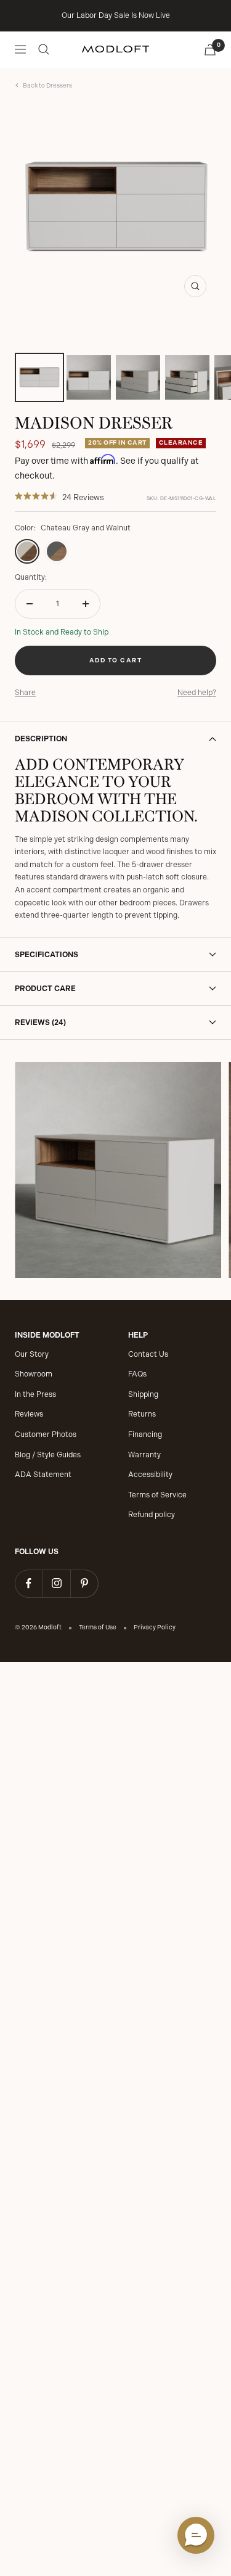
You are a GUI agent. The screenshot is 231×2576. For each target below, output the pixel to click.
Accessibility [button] (150, 1475)
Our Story (32, 1354)
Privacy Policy (155, 1627)
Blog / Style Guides (48, 1455)
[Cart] (210, 50)
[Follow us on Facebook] (29, 1583)
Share (25, 693)
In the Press (35, 1394)
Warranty (144, 1455)
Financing (145, 1434)
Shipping (143, 1394)
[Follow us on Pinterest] (84, 1583)
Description (41, 739)
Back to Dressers (47, 86)
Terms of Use (98, 1627)
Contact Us (148, 1354)
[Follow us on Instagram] (56, 1583)
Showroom (34, 1374)
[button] (196, 2535)
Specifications (47, 955)
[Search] (44, 49)
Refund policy (152, 1515)
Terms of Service (157, 1495)
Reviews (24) (40, 1023)
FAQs (137, 1374)
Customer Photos (46, 1434)
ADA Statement (43, 1475)
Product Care (45, 989)
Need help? (197, 693)
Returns (142, 1414)
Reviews (29, 1414)
